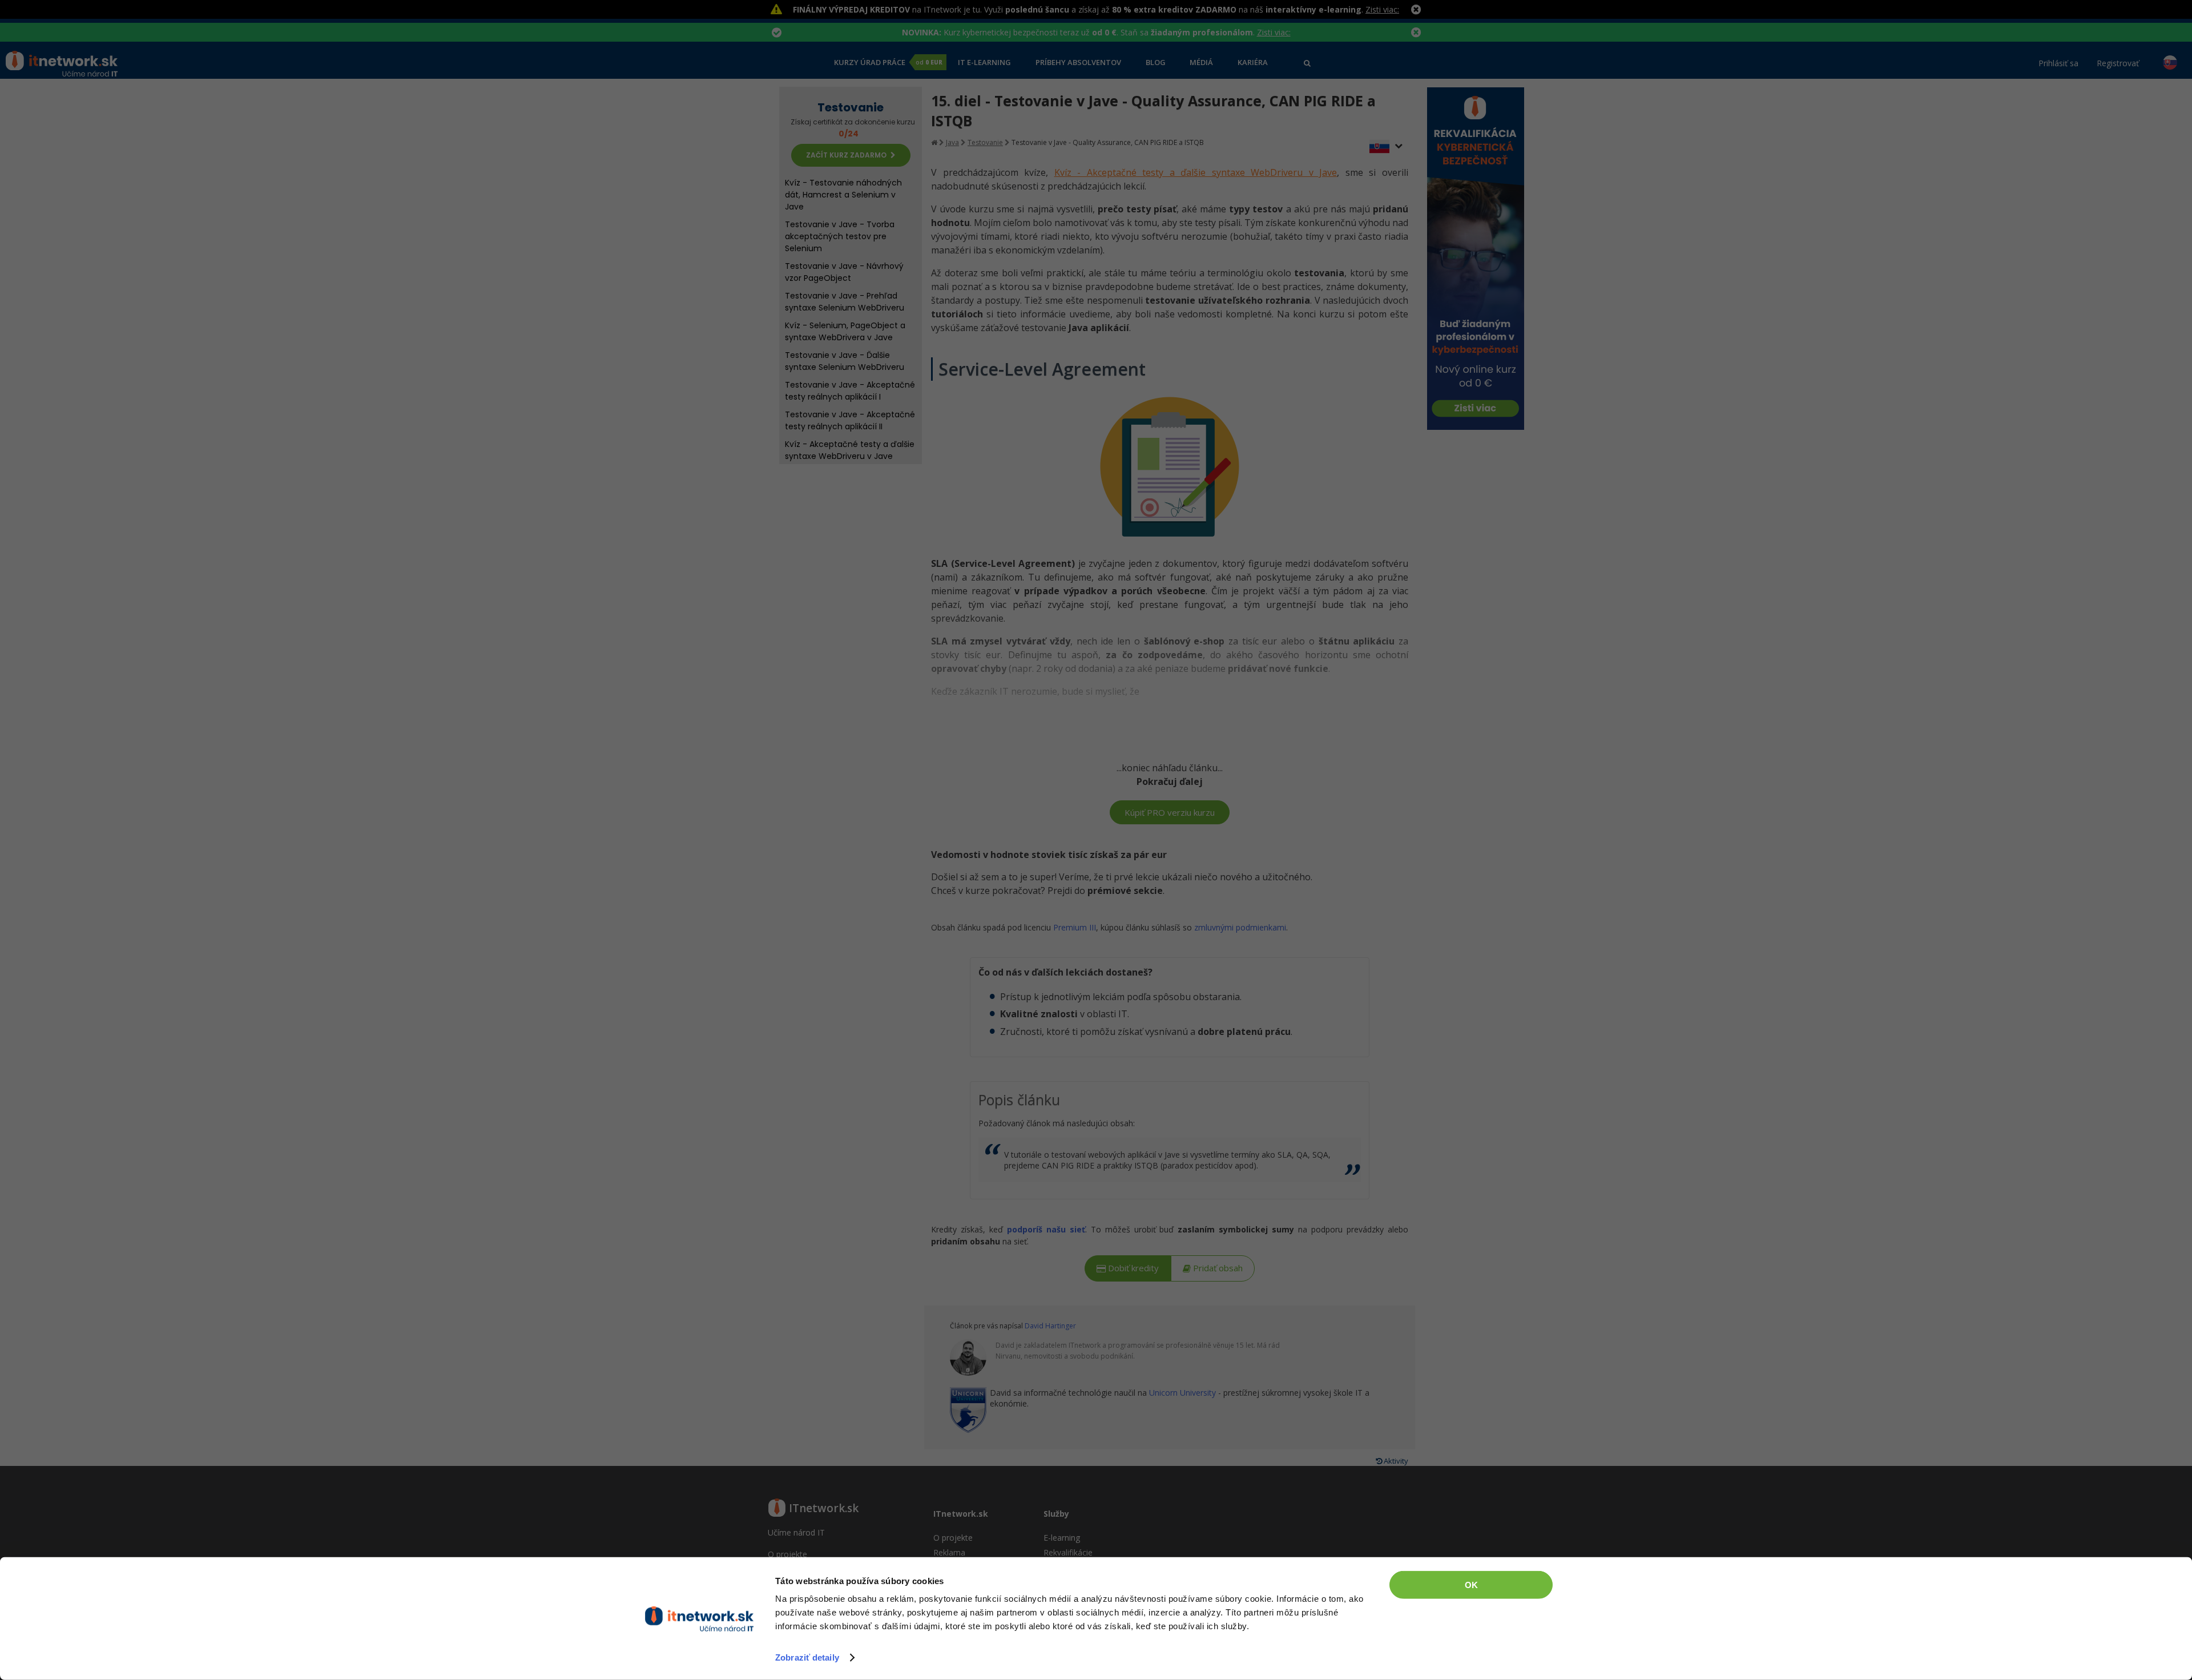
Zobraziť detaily (807, 1657)
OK (1471, 1585)
